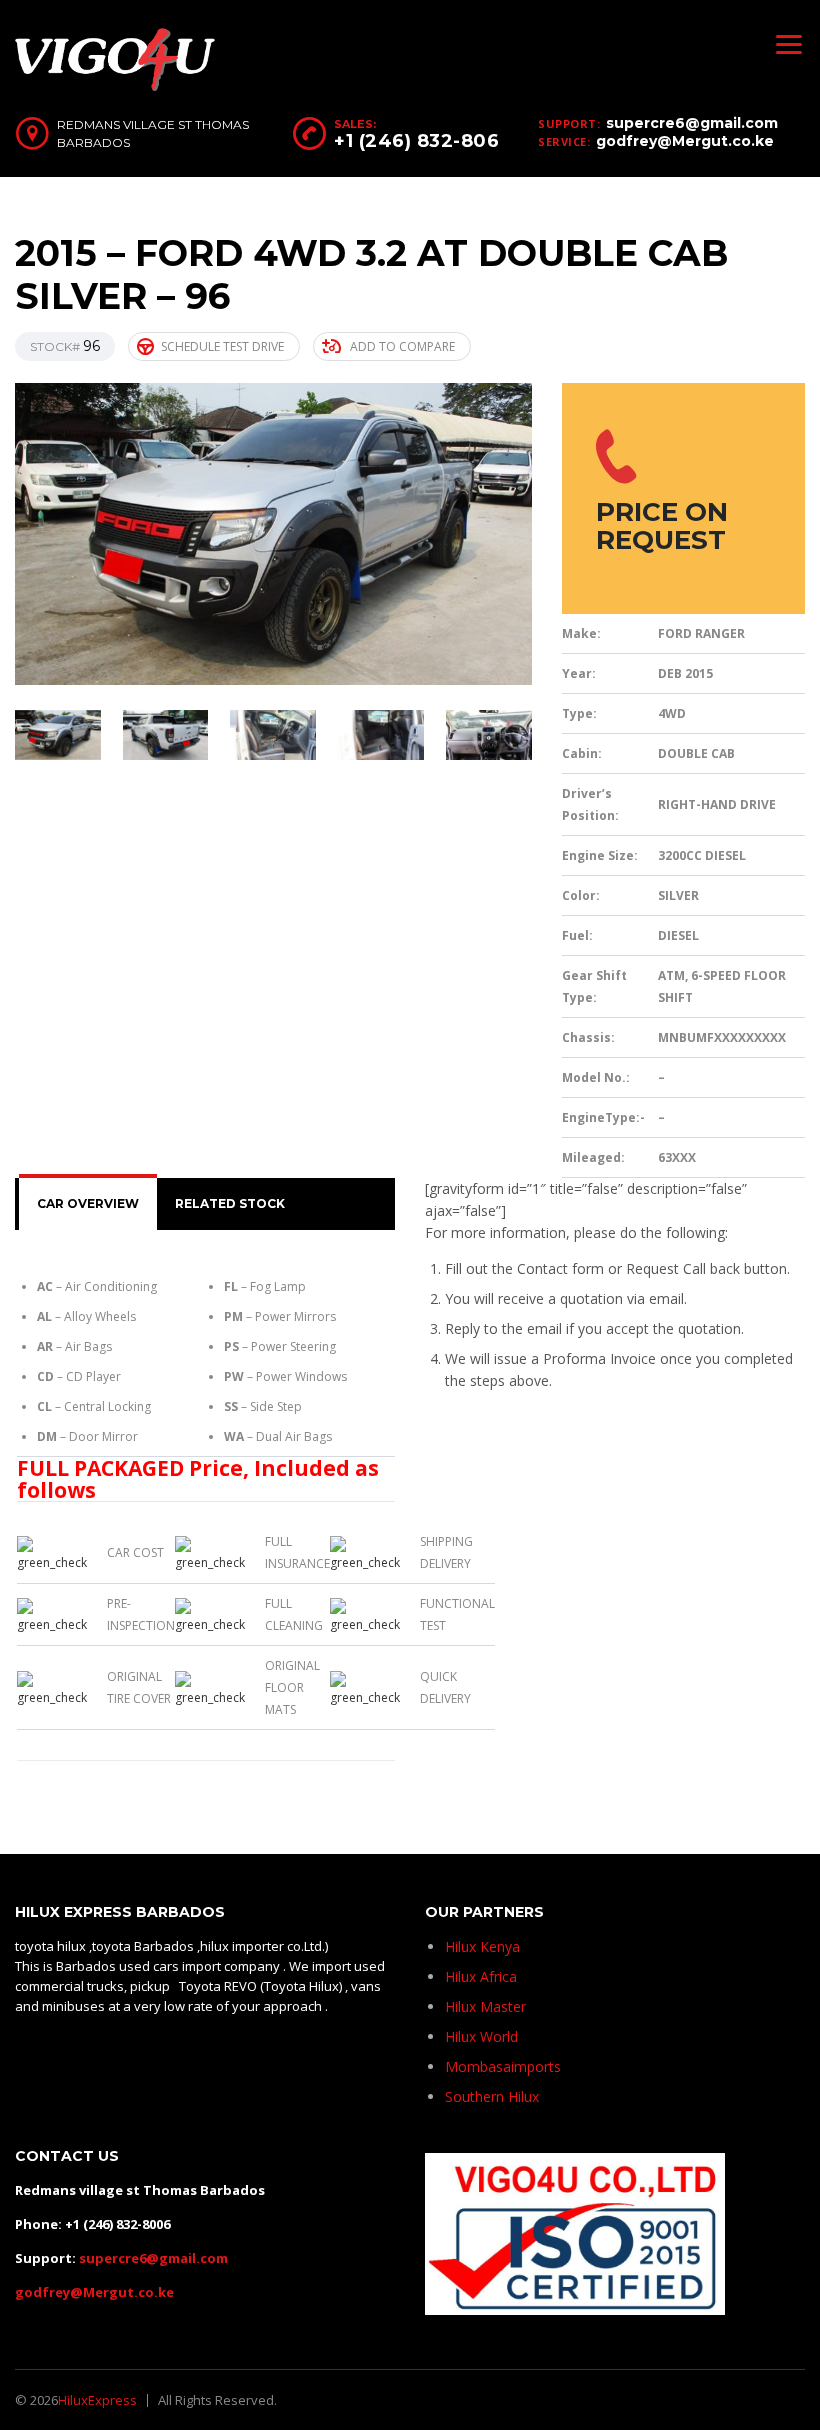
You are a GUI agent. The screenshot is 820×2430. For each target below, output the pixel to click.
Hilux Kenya (482, 1946)
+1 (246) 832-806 (416, 141)
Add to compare (402, 346)
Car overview (88, 1203)
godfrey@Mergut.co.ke (685, 141)
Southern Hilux (492, 2096)
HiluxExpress (97, 2400)
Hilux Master (485, 2006)
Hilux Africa (481, 1976)
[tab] (88, 1204)
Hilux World (481, 2036)
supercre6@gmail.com (692, 123)
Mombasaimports (503, 2066)
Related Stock (230, 1203)
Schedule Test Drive (222, 346)
